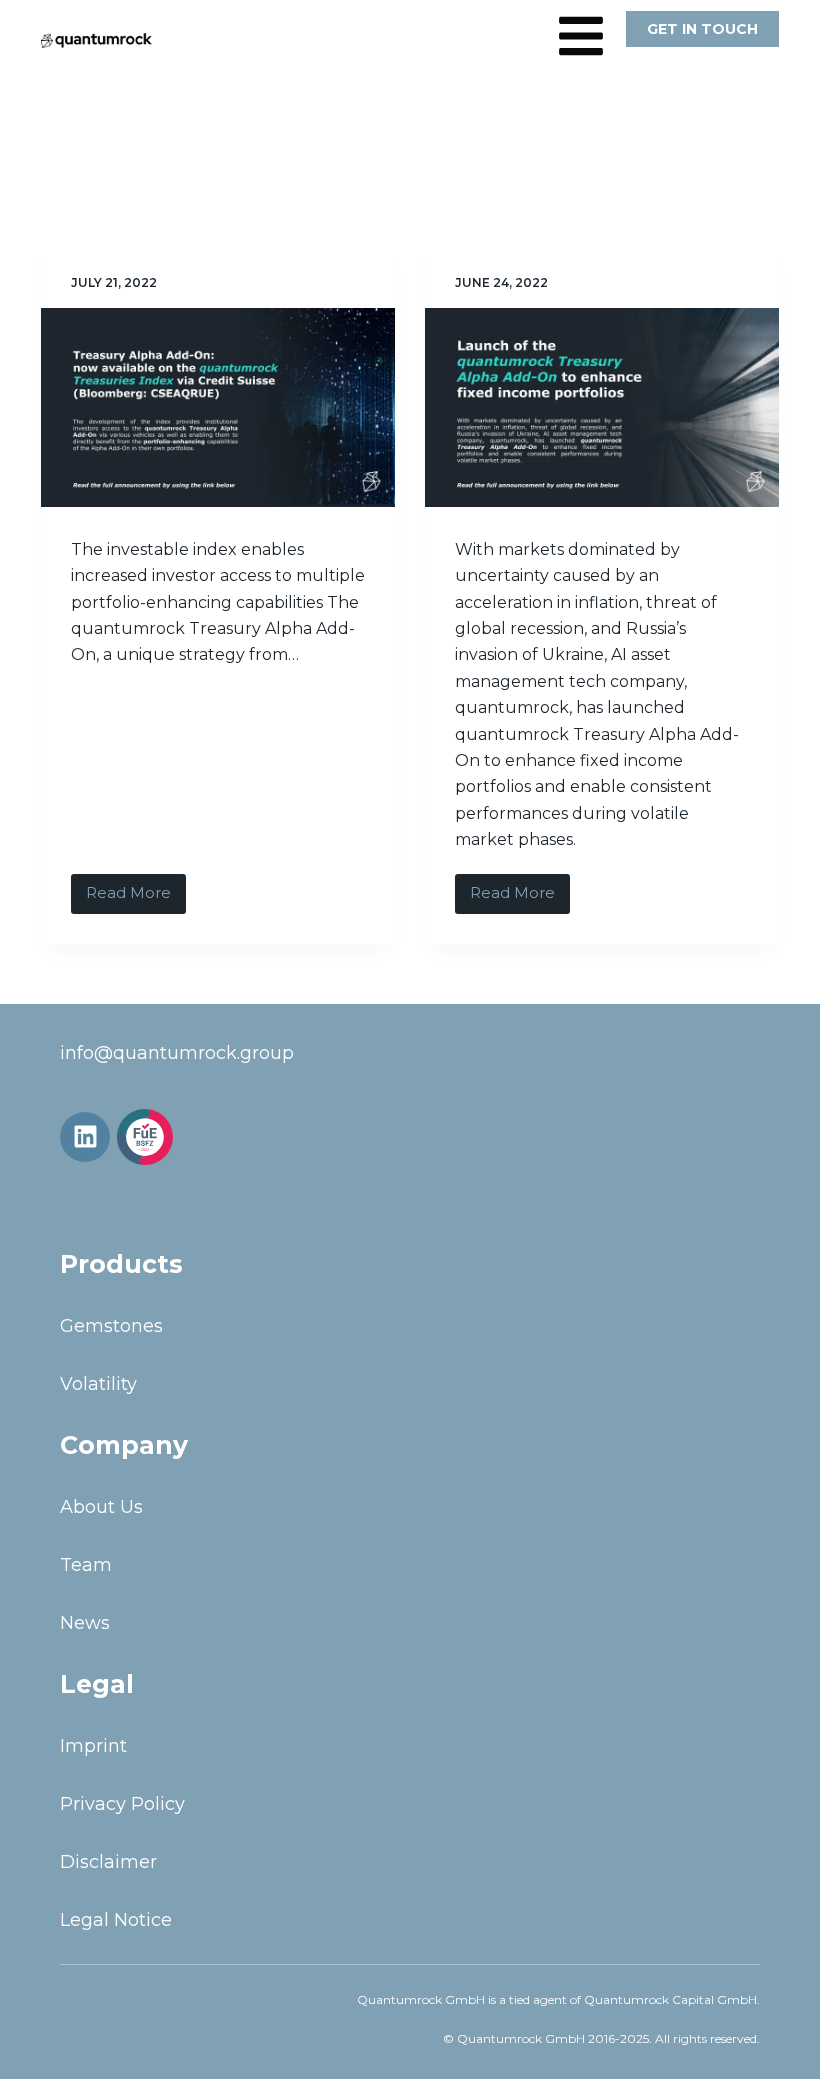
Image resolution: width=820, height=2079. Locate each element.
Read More (136, 888)
